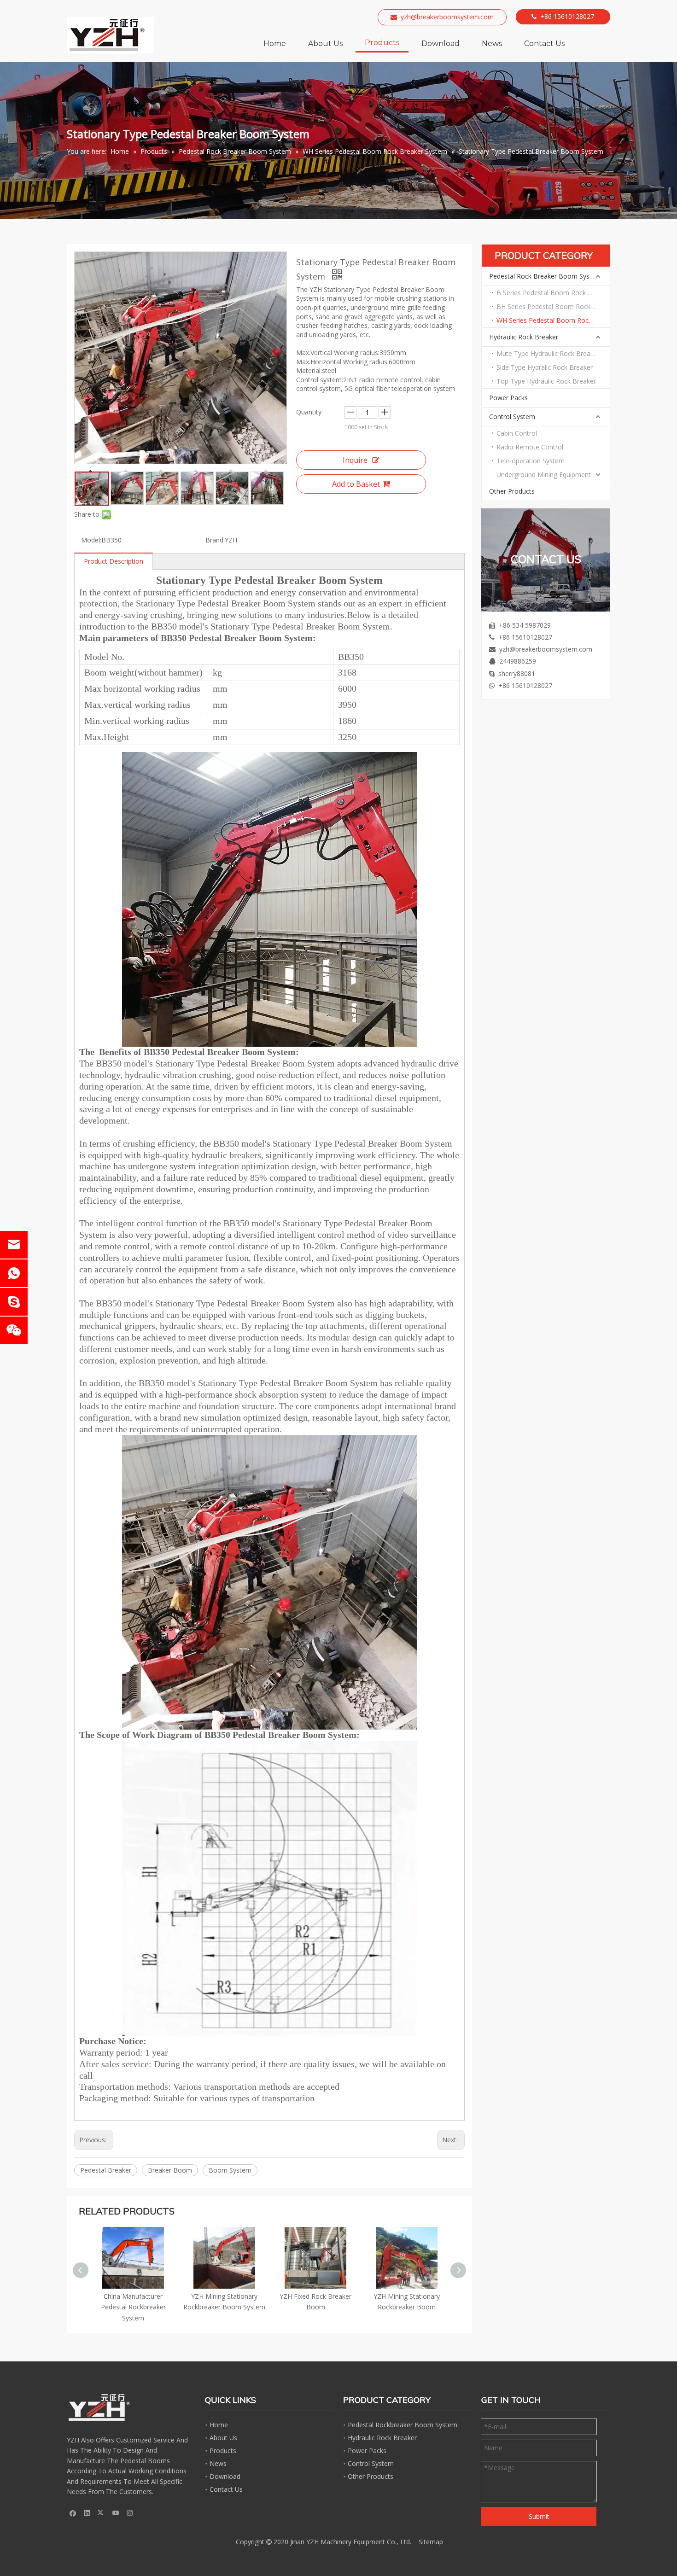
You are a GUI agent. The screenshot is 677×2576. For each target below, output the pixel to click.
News (218, 2463)
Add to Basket (356, 484)
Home (219, 2425)
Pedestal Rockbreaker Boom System (403, 2425)
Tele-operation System (531, 461)
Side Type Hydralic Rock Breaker (545, 367)
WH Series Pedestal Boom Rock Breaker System (553, 320)
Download (225, 2476)
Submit (539, 2516)
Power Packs (508, 398)
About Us (223, 2438)
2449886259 (518, 661)
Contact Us (226, 2489)
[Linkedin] (87, 2512)
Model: (91, 540)
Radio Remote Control (530, 447)
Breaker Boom (170, 2170)
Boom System (230, 2170)
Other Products (512, 491)
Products (223, 2451)
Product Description (114, 561)
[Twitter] (102, 2512)
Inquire (355, 460)
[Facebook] (73, 2512)
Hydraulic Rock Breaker (524, 337)
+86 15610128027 (567, 16)
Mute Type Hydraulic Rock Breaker (548, 353)
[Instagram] (130, 2512)
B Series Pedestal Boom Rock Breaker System (553, 293)
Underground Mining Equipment (544, 475)
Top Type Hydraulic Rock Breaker (546, 381)
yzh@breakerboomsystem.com (447, 17)
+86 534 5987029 (525, 625)
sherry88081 (517, 673)
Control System (512, 417)
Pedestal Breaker (106, 2170)
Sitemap (431, 2542)
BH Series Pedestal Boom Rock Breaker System (553, 306)
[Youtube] (116, 2512)
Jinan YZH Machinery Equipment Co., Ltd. (351, 2542)
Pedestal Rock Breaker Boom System (545, 276)
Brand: (215, 540)
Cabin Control (517, 433)
